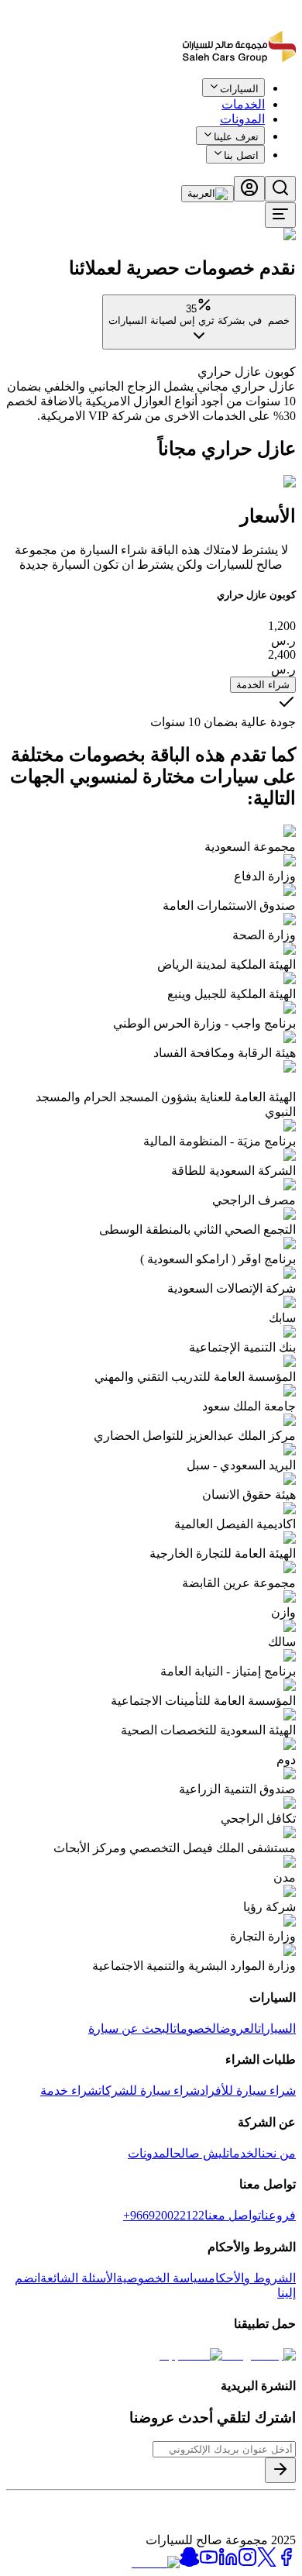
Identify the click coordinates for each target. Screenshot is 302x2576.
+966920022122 (164, 2215)
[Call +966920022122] (287, 99)
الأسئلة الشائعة (78, 2278)
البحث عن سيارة (131, 2028)
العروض (239, 2028)
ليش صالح (200, 2153)
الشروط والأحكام (252, 2278)
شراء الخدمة (263, 685)
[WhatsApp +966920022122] (269, 99)
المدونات (242, 119)
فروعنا (278, 2215)
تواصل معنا (233, 2215)
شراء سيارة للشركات (149, 2090)
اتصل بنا (241, 155)
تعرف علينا (236, 137)
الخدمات (244, 2153)
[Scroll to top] (245, 96)
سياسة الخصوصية (162, 2278)
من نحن (279, 2153)
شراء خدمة (69, 2090)
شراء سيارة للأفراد (248, 2090)
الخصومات (197, 2028)
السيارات (277, 2028)
